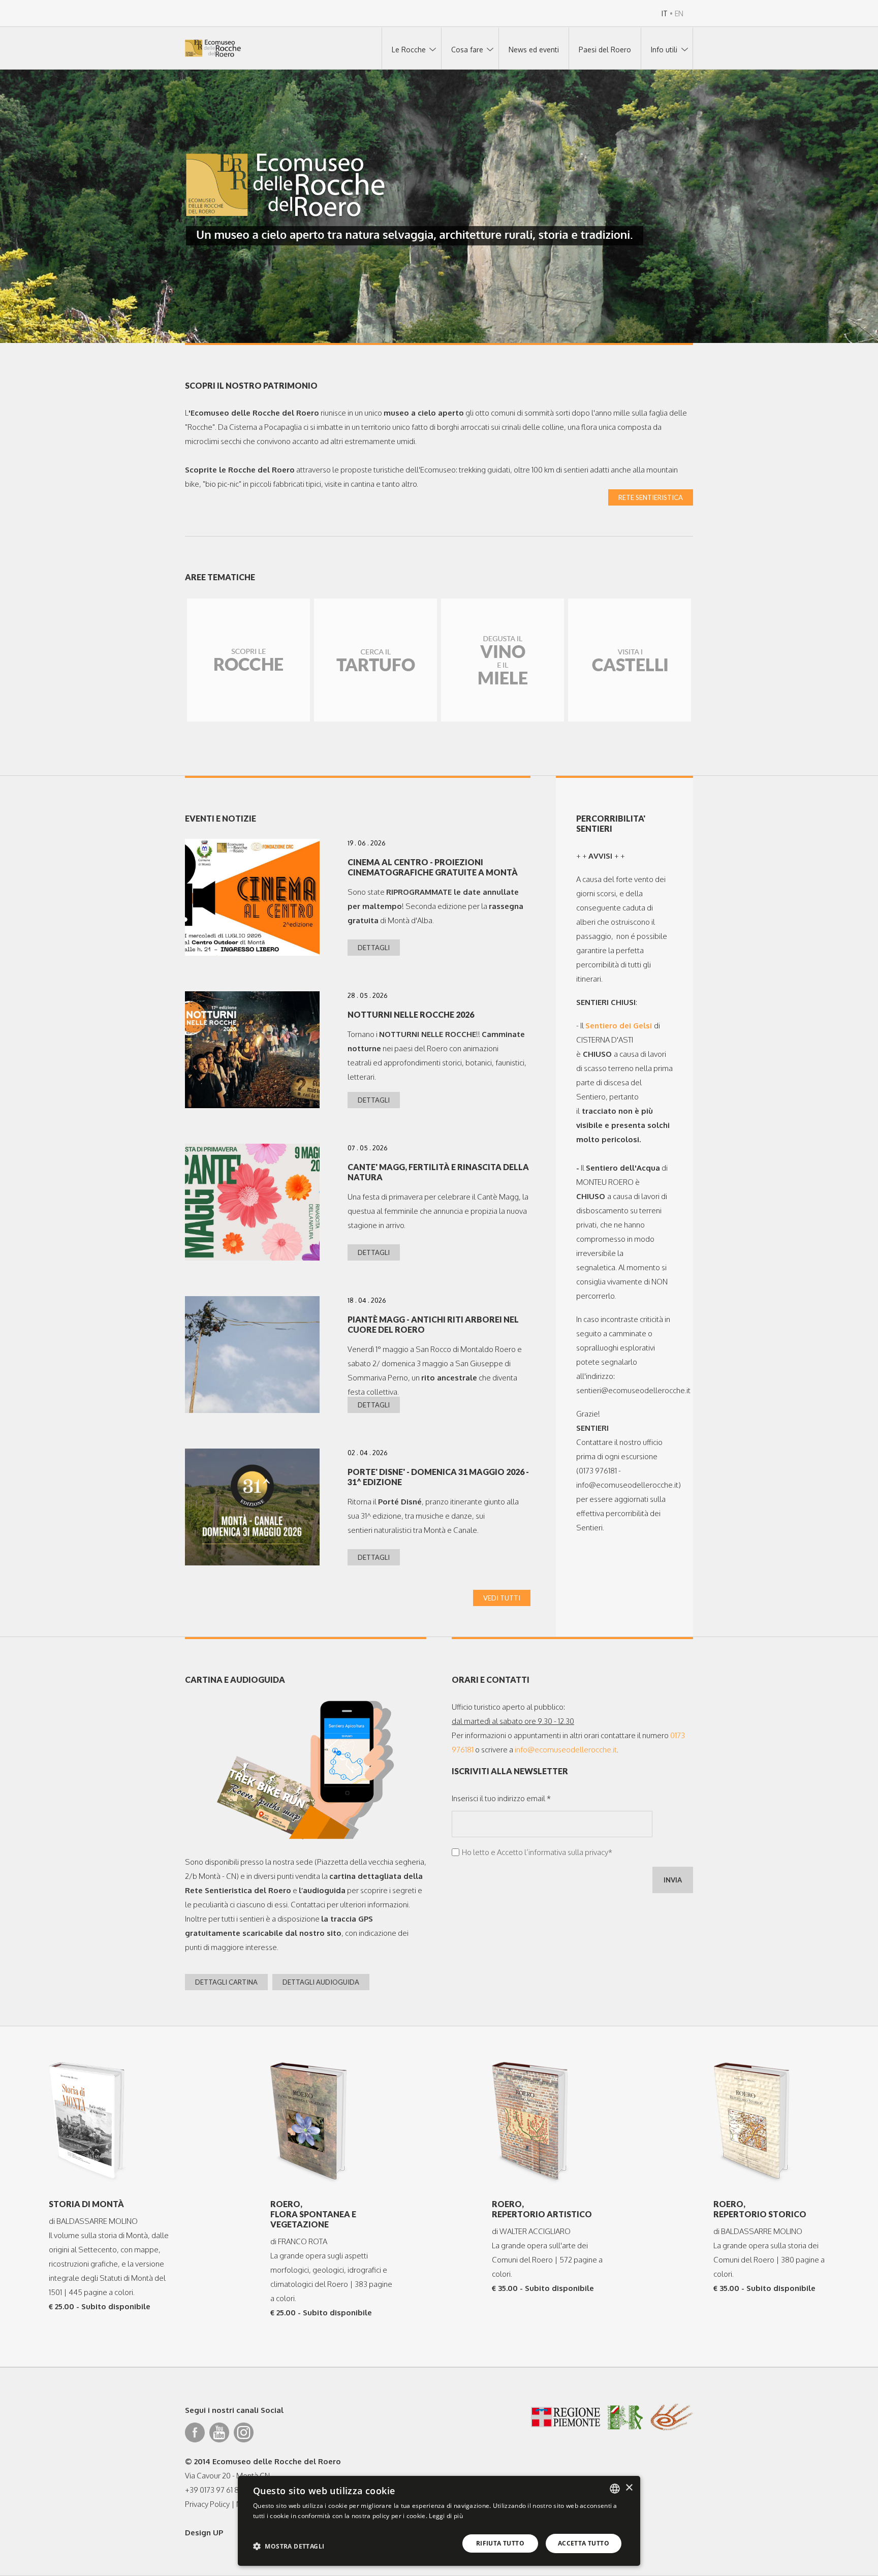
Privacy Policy (207, 2504)
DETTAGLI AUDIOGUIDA (321, 1982)
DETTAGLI (374, 948)
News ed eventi (534, 50)
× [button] (629, 2488)
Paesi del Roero (605, 50)
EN (679, 13)
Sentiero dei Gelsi (619, 1026)
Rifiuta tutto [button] (500, 2543)
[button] (289, 2546)
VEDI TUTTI (502, 1598)
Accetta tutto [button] (584, 2543)
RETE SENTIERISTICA (651, 497)
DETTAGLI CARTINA (226, 1982)
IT (665, 13)
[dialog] (439, 2521)
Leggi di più (446, 2516)
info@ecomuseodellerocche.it (566, 1750)
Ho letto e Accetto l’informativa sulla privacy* (537, 1852)
